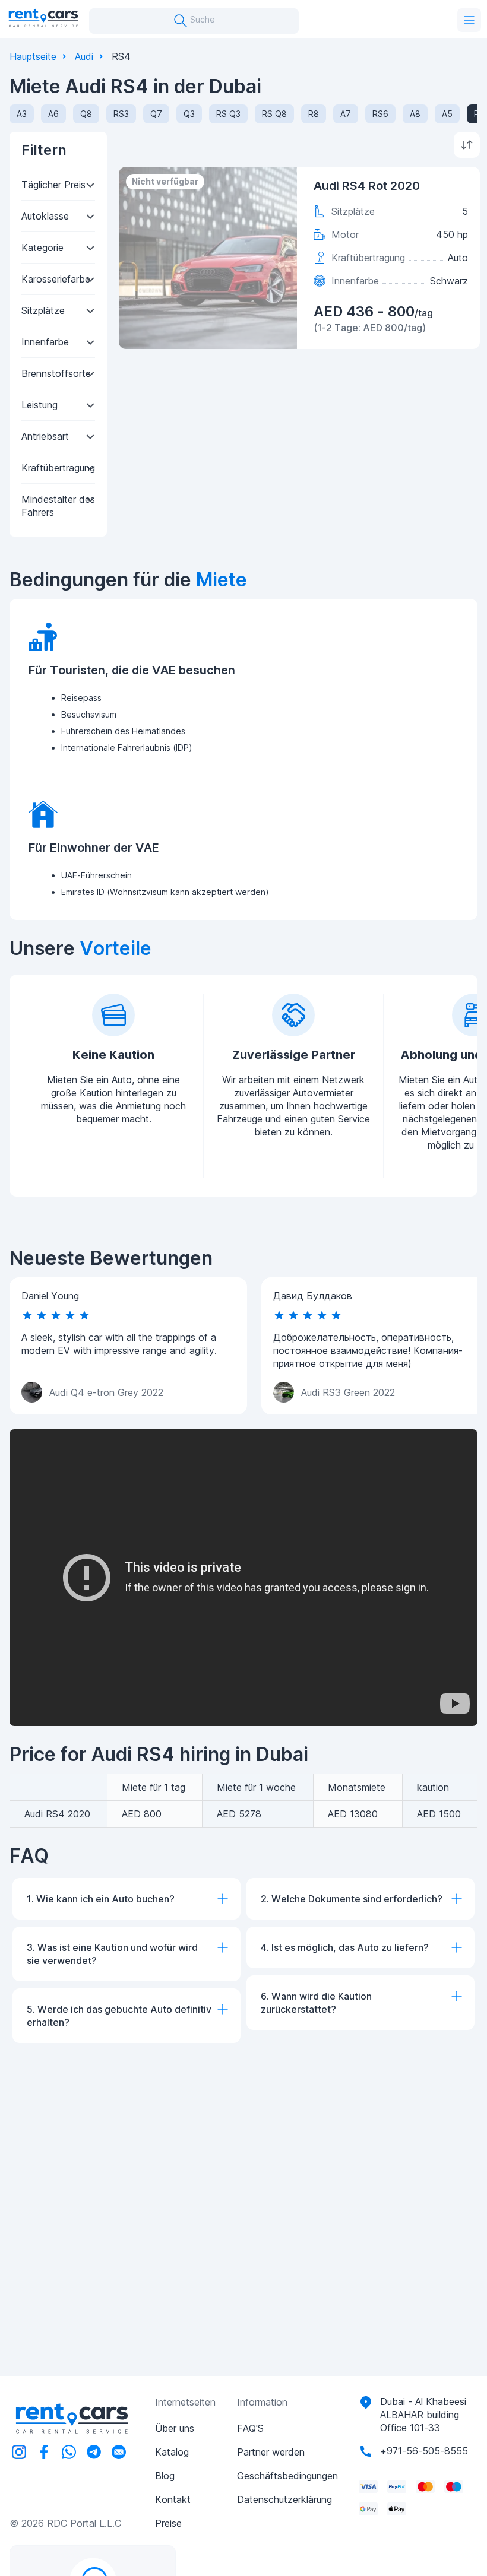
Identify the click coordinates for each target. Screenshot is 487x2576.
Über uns (175, 2428)
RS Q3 (228, 114)
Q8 (86, 114)
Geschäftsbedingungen (287, 2476)
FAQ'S (250, 2428)
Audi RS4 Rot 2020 (367, 186)
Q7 (156, 114)
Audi (84, 56)
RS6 (380, 114)
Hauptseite (33, 56)
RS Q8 (274, 114)
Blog (165, 2476)
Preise (168, 2523)
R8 (314, 114)
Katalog (172, 2452)
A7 (346, 114)
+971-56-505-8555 (424, 2451)
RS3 (121, 114)
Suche (201, 19)
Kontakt (173, 2499)
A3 (22, 114)
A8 (415, 114)
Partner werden (271, 2452)
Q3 (189, 114)
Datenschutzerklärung (284, 2499)
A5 (447, 114)
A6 (53, 114)
